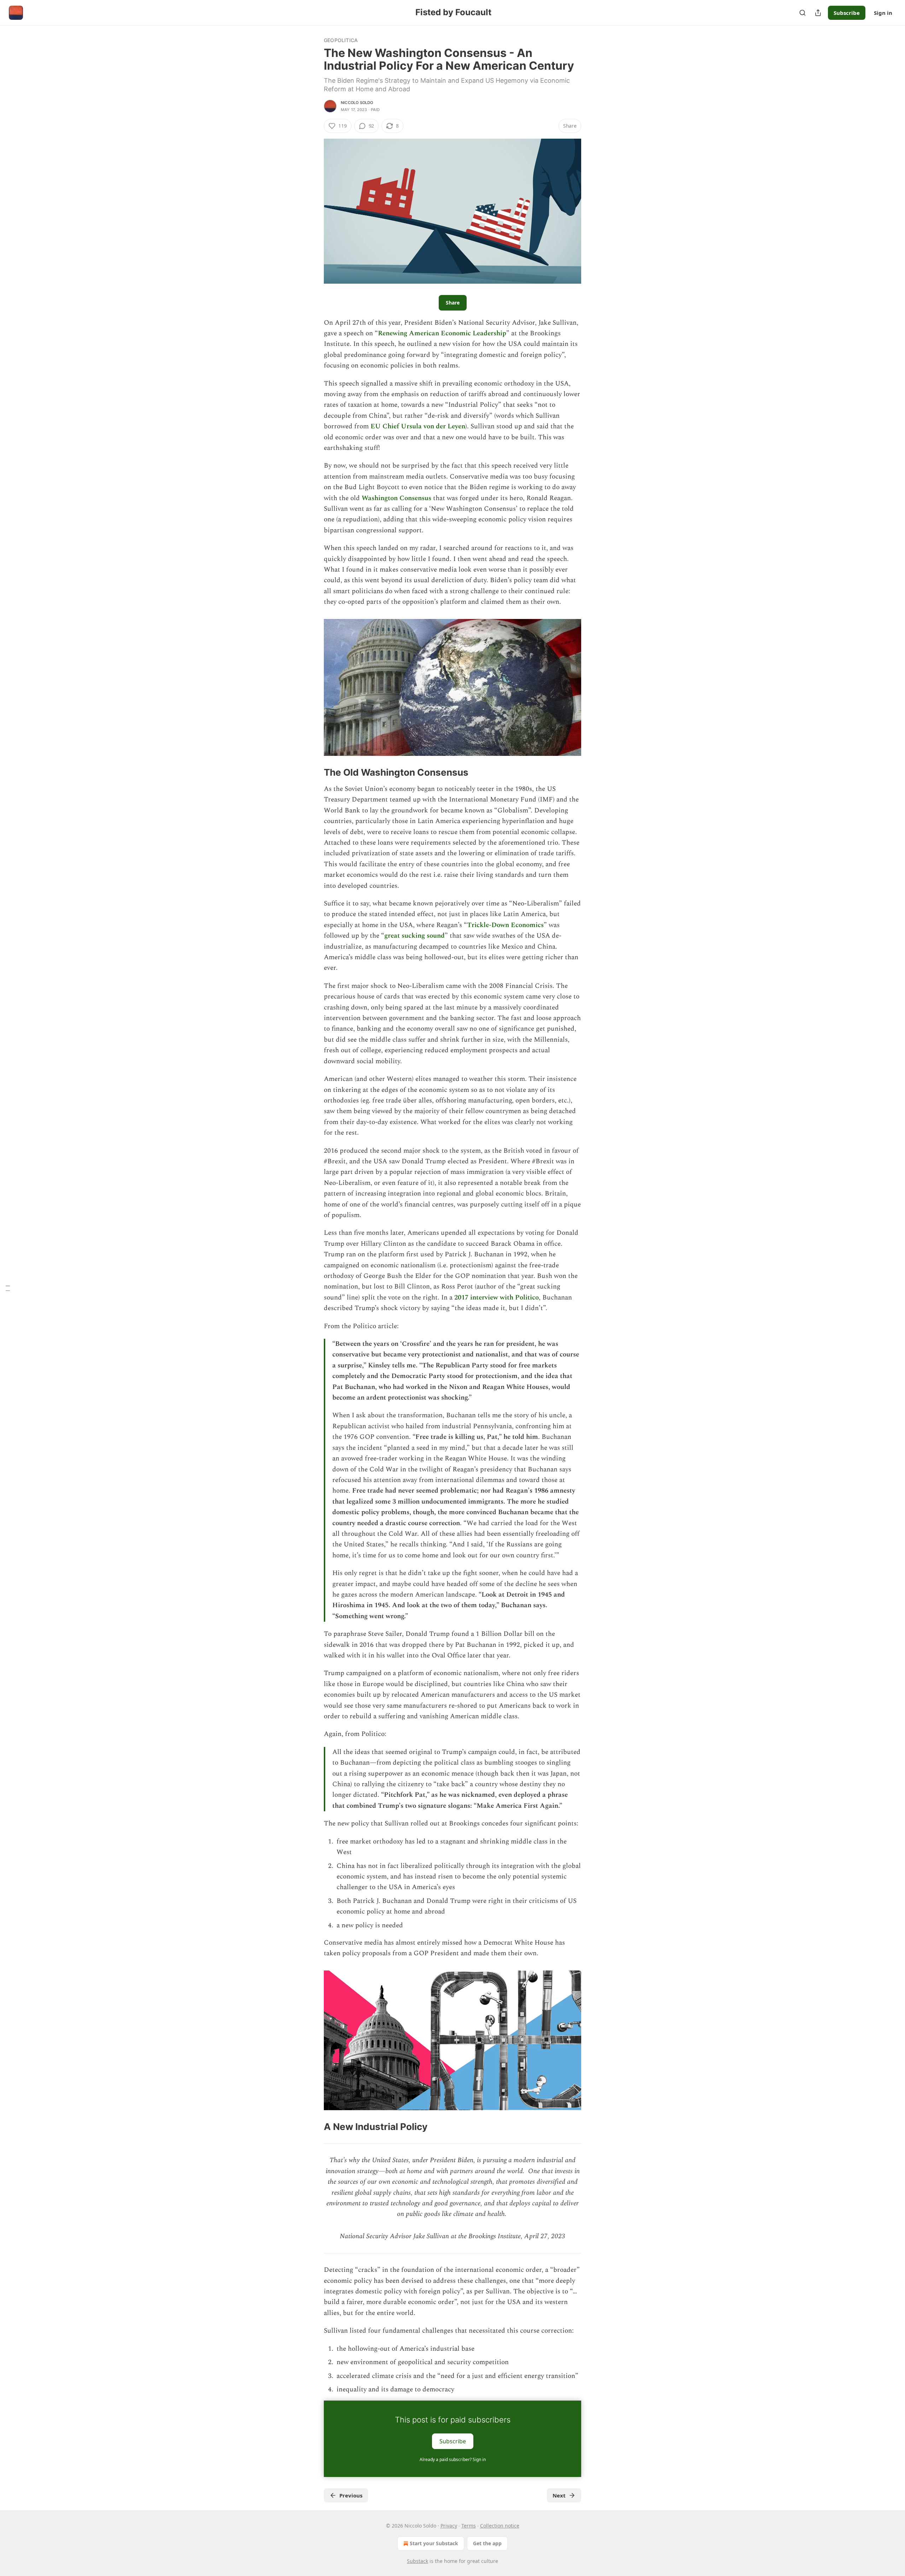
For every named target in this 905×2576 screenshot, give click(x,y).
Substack (418, 2561)
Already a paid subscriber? (453, 2459)
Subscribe (847, 13)
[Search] (802, 13)
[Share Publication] (818, 13)
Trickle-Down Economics (505, 925)
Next (559, 2495)
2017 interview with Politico (497, 1298)
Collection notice (500, 2526)
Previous (351, 2495)
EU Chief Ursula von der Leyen (418, 426)
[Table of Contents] (8, 1288)
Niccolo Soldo (357, 103)
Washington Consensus (396, 498)
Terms (469, 2526)
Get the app (487, 2543)
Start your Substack (434, 2543)
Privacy (449, 2526)
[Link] (314, 772)
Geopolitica (341, 40)
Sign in (883, 13)
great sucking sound (414, 936)
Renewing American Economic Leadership (442, 333)
